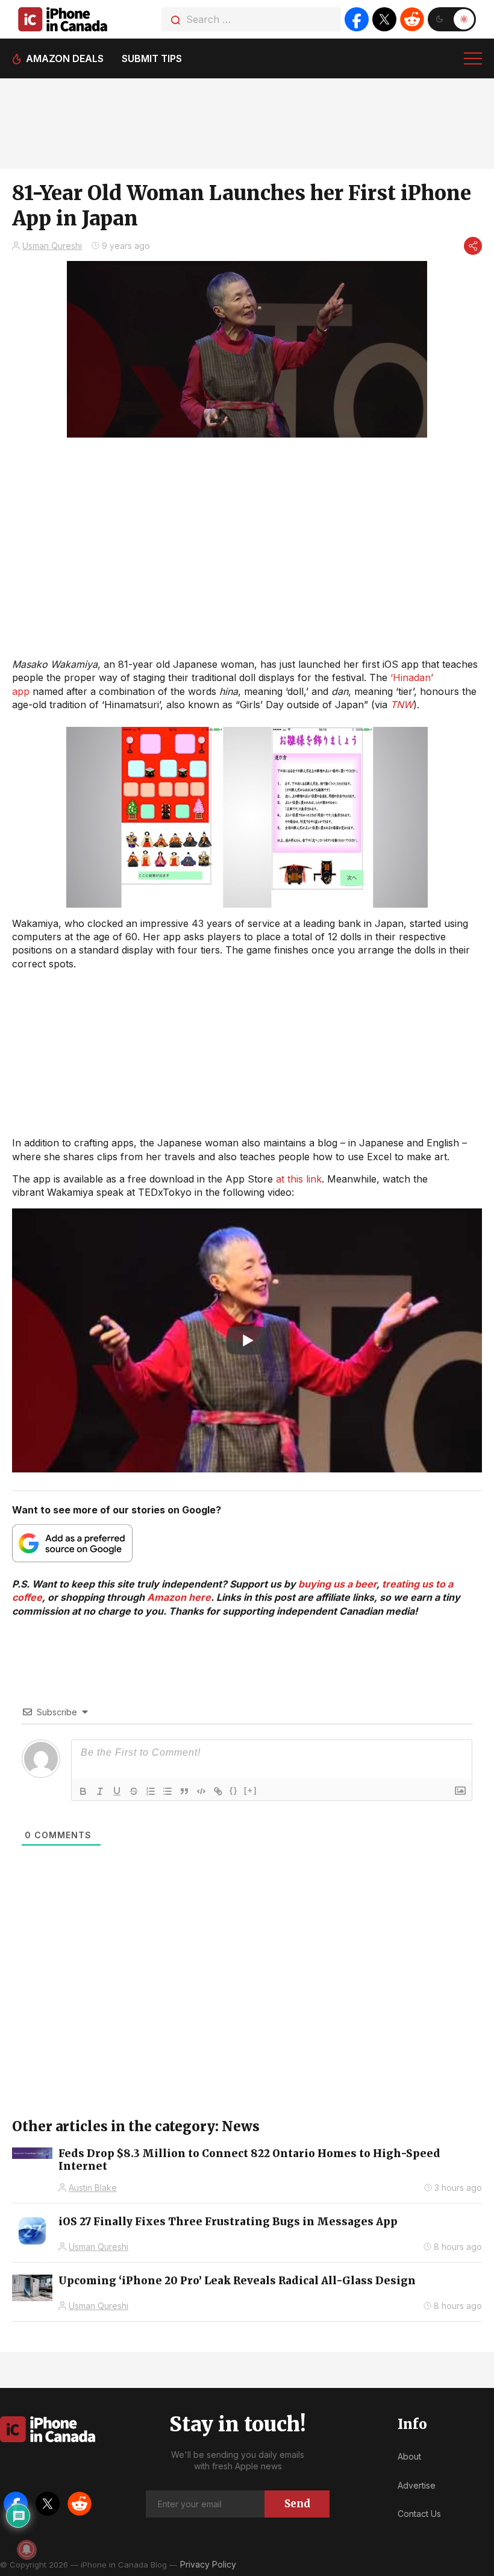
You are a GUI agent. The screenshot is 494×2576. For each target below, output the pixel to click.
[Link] (218, 1791)
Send (297, 2504)
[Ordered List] (151, 1791)
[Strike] (134, 1791)
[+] (251, 1790)
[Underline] (117, 1791)
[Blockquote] (184, 1791)
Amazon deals (65, 58)
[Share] (473, 246)
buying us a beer (337, 1584)
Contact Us (419, 2514)
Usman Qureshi (52, 246)
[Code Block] (201, 1791)
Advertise (417, 2485)
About (409, 2456)
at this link (299, 1179)
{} (234, 1790)
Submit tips (152, 58)
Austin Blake (93, 2188)
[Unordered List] (167, 1791)
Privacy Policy (208, 2564)
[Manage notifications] (27, 2549)
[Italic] (100, 1791)
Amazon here (179, 1597)
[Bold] (83, 1791)
